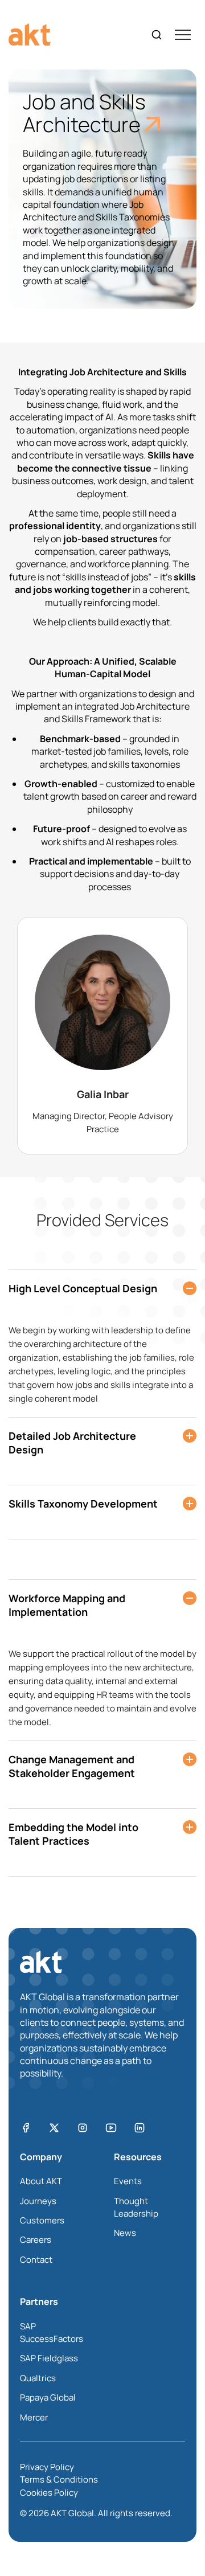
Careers (36, 2240)
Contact (36, 2260)
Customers (42, 2220)
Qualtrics (38, 2378)
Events (128, 2181)
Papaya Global (48, 2397)
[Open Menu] (183, 35)
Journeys (38, 2201)
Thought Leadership (136, 2207)
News (125, 2233)
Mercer (34, 2417)
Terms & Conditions (59, 2479)
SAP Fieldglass (49, 2358)
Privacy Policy (47, 2467)
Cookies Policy (49, 2493)
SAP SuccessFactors (52, 2333)
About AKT (41, 2181)
